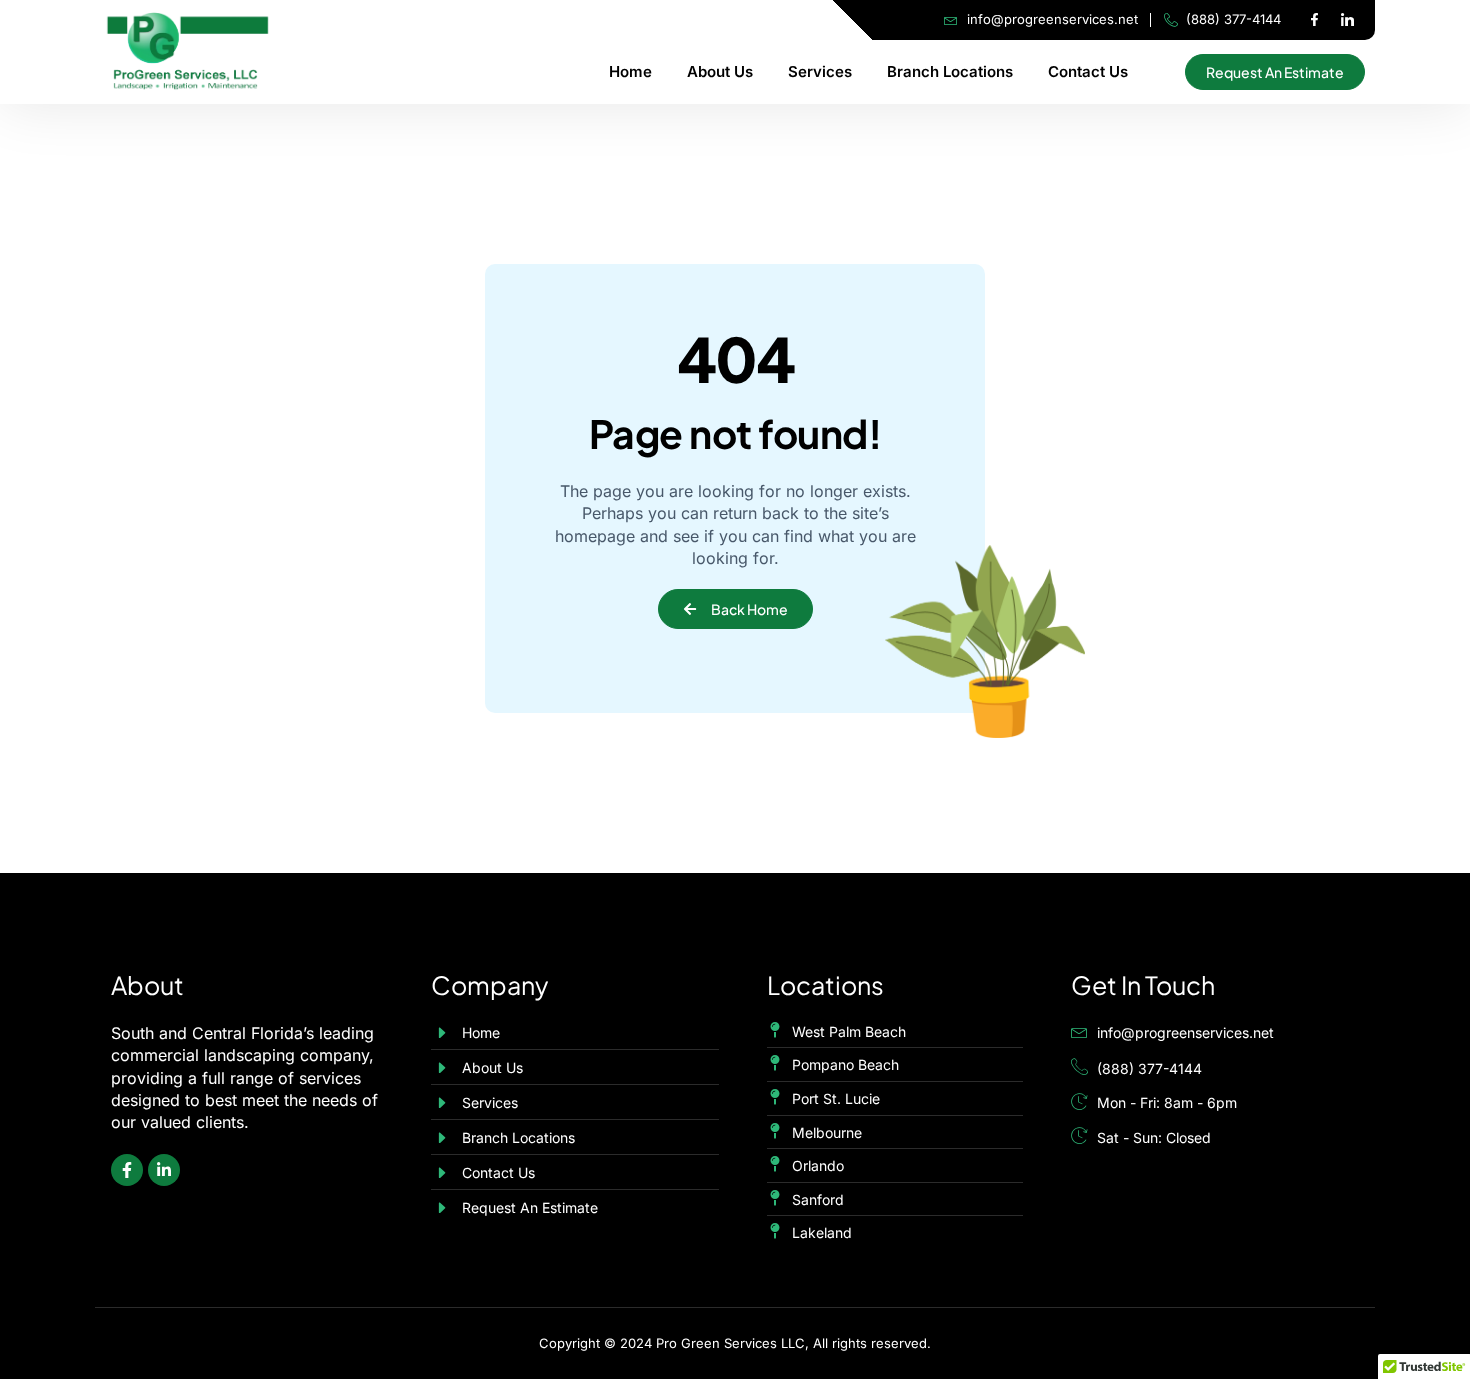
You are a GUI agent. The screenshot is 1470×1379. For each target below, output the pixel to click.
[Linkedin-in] (164, 1170)
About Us (720, 71)
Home (630, 71)
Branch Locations (950, 71)
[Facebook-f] (1314, 20)
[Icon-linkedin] (1347, 20)
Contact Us (1088, 71)
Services (820, 71)
